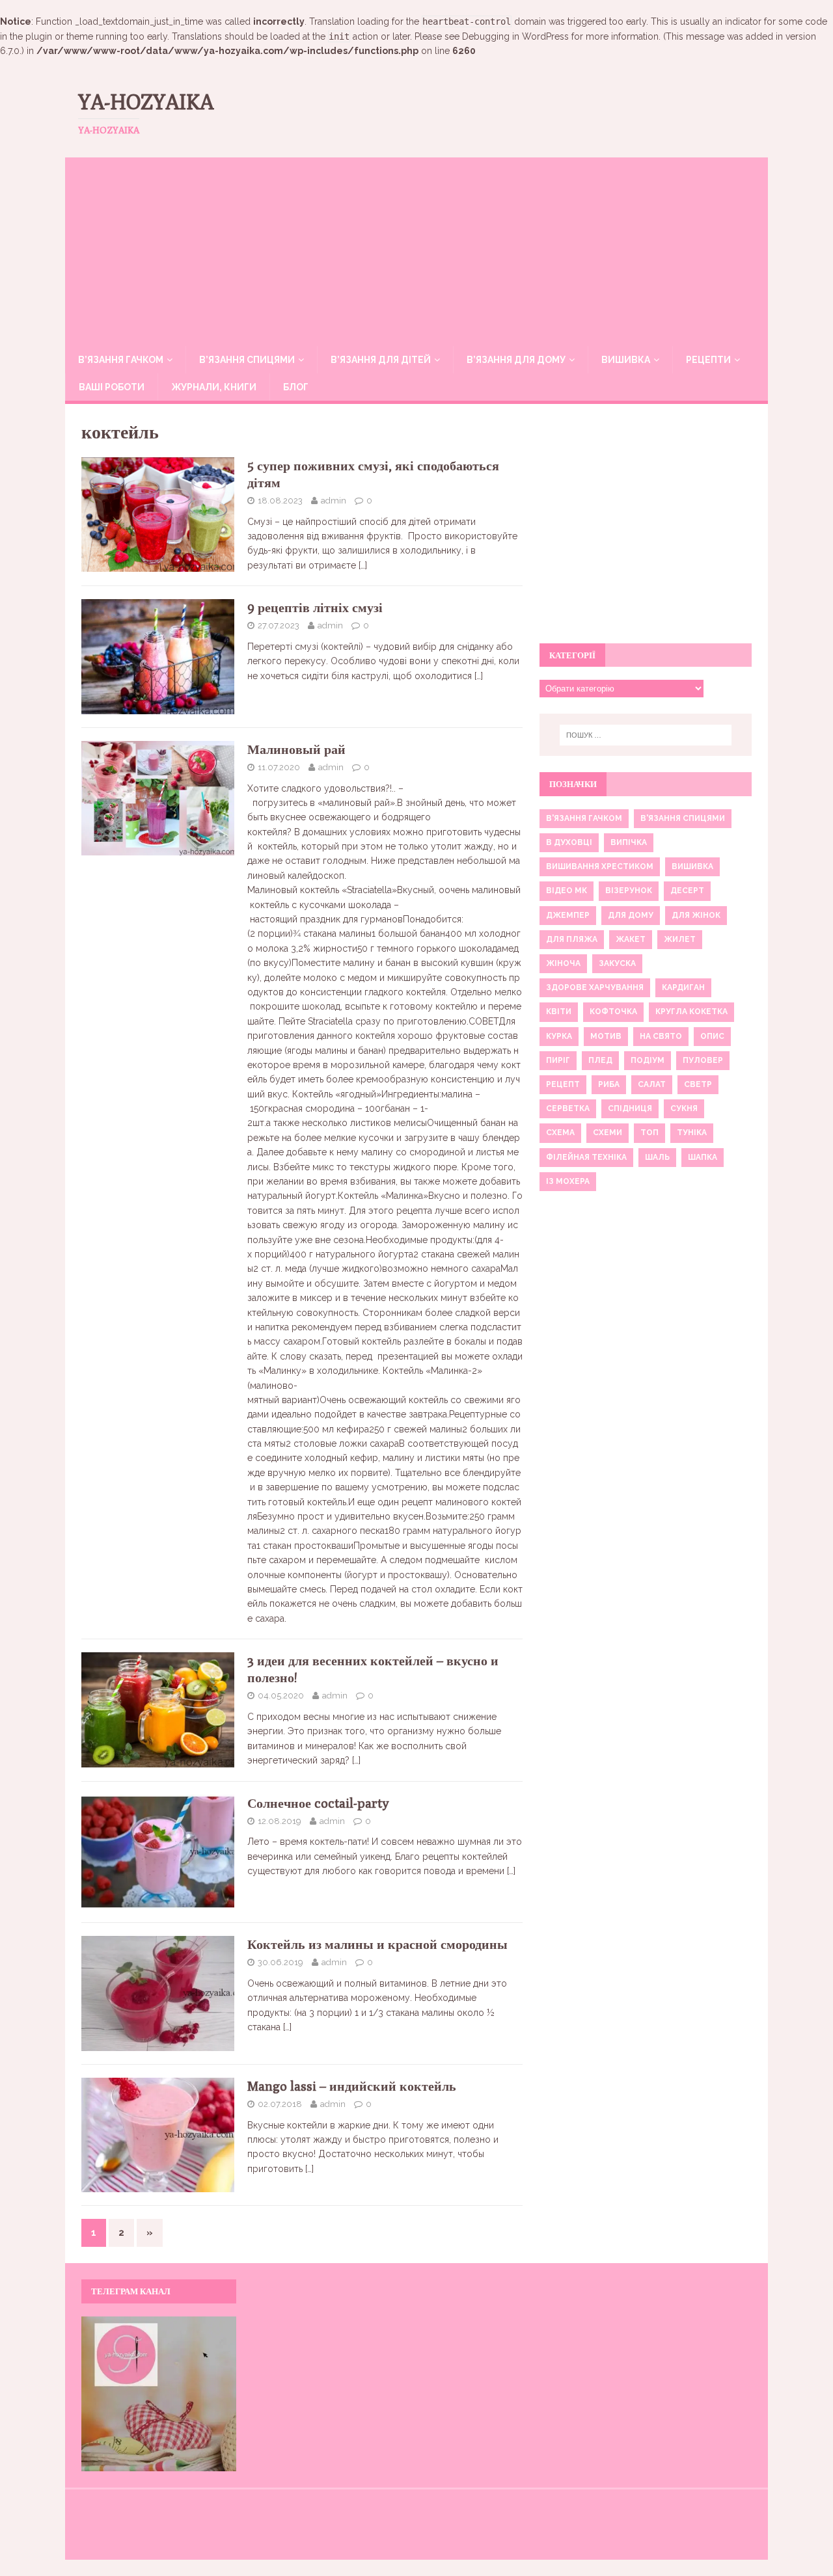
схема (560, 1133)
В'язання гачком (584, 818)
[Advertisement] (416, 248)
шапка (703, 1157)
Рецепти (708, 360)
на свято (661, 1036)
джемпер (568, 915)
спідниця (630, 1108)
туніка (692, 1133)
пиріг (558, 1060)
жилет (680, 939)
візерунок (629, 891)
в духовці (569, 842)
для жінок (696, 915)
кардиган (683, 987)
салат (652, 1084)
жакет (631, 939)
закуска (617, 963)
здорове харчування (595, 987)
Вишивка (626, 360)
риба (609, 1084)
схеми (608, 1133)
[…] (363, 565)
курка (559, 1036)
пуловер (703, 1060)
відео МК (567, 891)
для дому (631, 915)
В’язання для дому (516, 360)
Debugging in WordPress (515, 36)
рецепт (563, 1084)
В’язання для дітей (381, 360)
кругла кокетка (691, 1012)
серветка (568, 1108)
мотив (606, 1036)
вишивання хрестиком (600, 866)
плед (600, 1060)
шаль (657, 1157)
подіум (648, 1060)
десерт (687, 891)
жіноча (563, 963)
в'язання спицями (683, 818)
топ (649, 1133)
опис (712, 1036)
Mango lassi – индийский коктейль (352, 2086)
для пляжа (572, 939)
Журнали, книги (214, 387)
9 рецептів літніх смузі (315, 607)
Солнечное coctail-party (318, 1803)
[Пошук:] (646, 735)
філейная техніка (586, 1157)
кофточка (613, 1012)
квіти (559, 1012)
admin (334, 501)
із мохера (568, 1181)
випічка (629, 842)
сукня (684, 1108)
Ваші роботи (112, 387)
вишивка (692, 866)
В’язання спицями (247, 360)
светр (698, 1084)
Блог (296, 387)
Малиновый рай (296, 749)
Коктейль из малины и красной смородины (377, 1944)
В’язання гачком (121, 360)
